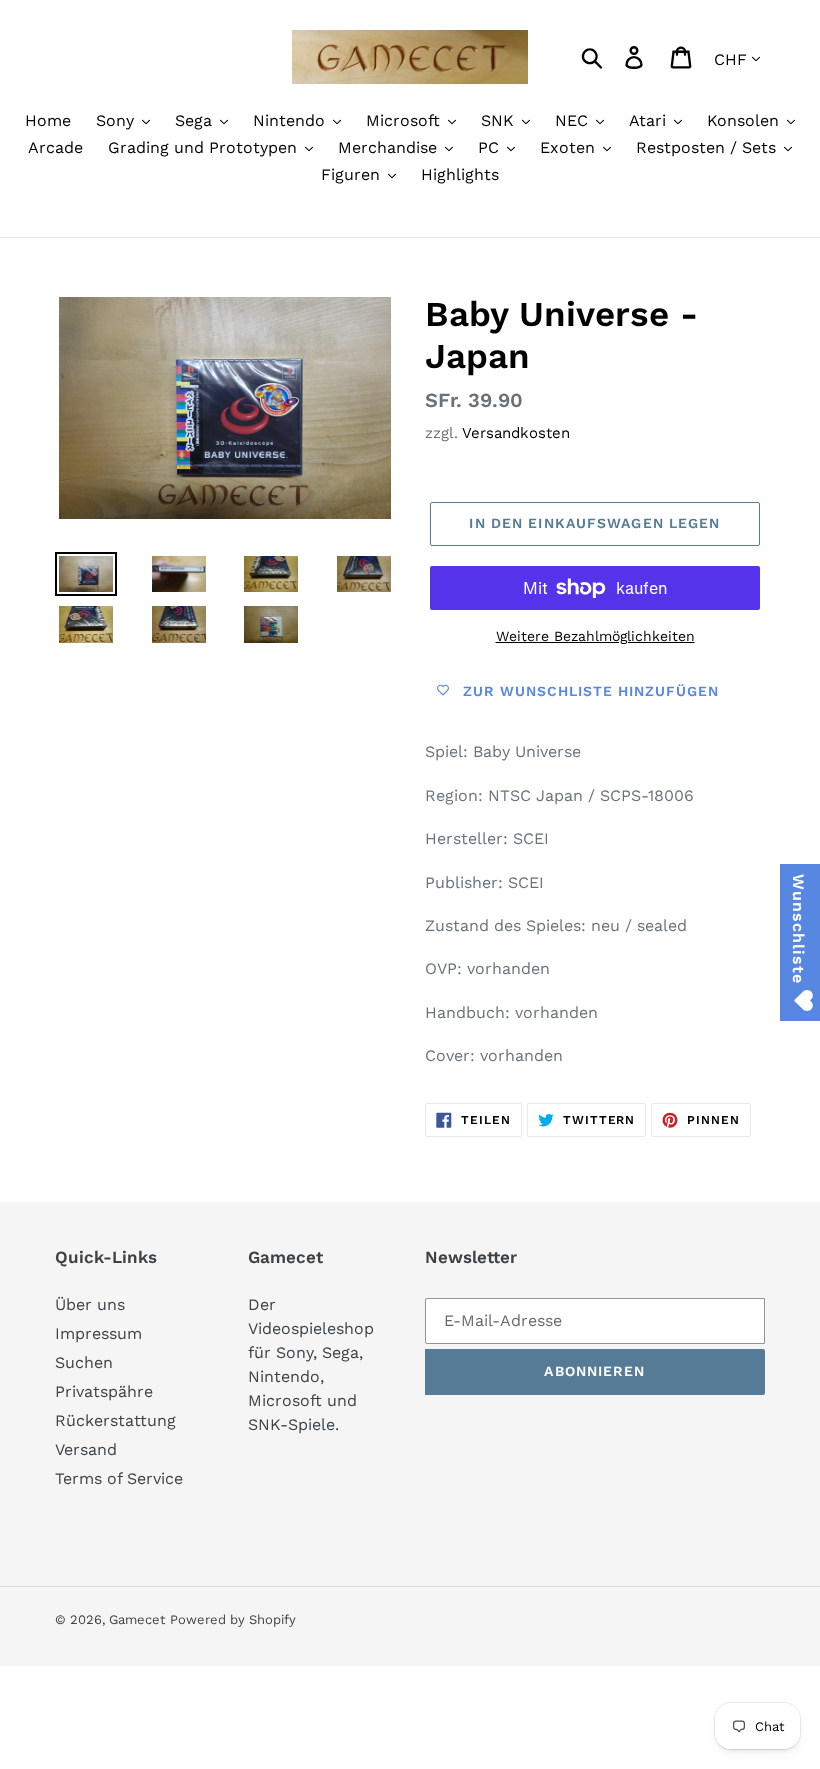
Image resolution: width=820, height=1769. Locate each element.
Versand (86, 1449)
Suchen (84, 1362)
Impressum (98, 1333)
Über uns (90, 1304)
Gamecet (137, 1619)
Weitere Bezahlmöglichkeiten (595, 636)
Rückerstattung (115, 1420)
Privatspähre (104, 1391)
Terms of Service (119, 1478)
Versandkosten (516, 433)
